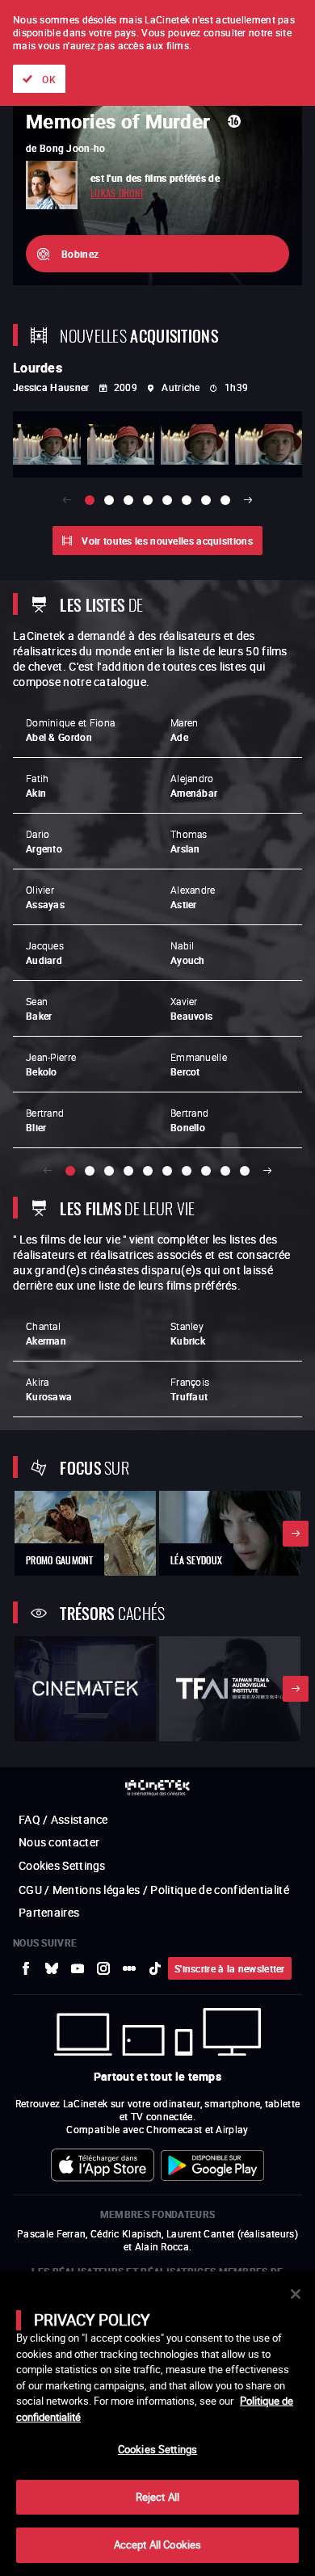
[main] (157, 2424)
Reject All (157, 2497)
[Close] (296, 2294)
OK (49, 79)
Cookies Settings (157, 2449)
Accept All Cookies (157, 2544)
